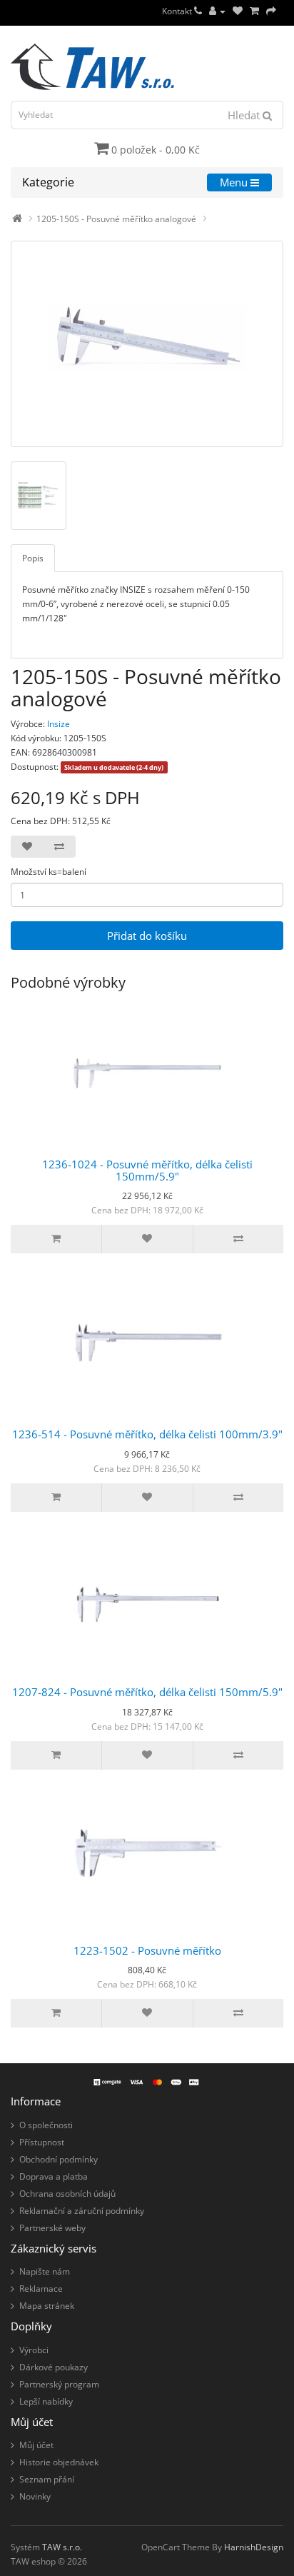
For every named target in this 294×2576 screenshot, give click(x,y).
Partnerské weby (52, 2228)
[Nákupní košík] (254, 11)
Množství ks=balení (49, 872)
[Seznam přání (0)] (238, 11)
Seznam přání (47, 2479)
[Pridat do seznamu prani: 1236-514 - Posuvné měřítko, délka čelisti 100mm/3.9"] (147, 1498)
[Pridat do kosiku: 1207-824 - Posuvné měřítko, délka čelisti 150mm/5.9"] (56, 1755)
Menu (235, 182)
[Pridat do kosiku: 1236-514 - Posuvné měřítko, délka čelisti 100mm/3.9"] (56, 1498)
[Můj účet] (217, 11)
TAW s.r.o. (62, 2547)
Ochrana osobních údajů (67, 2194)
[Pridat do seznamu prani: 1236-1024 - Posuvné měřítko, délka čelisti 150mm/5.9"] (147, 1239)
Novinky (35, 2496)
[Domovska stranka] (17, 219)
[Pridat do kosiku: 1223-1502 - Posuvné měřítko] (56, 2013)
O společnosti (46, 2125)
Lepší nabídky (46, 2401)
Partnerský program (59, 2384)
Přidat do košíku (147, 936)
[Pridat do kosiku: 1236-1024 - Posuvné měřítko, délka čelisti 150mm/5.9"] (56, 1239)
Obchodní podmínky (59, 2159)
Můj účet (36, 2445)
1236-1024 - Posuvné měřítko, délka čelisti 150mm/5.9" (147, 1170)
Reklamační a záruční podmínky (82, 2211)
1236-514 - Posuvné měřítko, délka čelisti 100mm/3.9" (147, 1434)
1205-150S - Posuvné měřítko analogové (116, 219)
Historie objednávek (59, 2462)
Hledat (245, 115)
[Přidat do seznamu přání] (27, 847)
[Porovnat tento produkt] (59, 847)
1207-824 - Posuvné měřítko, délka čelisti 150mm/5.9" (147, 1692)
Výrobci (34, 2350)
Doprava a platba (54, 2176)
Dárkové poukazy (54, 2367)
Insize (59, 724)
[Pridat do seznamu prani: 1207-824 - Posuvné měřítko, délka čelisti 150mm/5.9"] (147, 1755)
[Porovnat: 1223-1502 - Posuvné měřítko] (238, 2013)
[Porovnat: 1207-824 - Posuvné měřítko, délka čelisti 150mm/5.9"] (238, 1755)
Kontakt (178, 11)
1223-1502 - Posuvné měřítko (147, 1950)
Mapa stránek (47, 2306)
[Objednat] (271, 11)
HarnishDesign (254, 2547)
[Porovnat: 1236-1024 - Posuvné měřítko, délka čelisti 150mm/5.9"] (238, 1239)
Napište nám (45, 2271)
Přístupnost (42, 2142)
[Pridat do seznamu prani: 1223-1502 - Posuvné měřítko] (147, 2013)
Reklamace (41, 2289)
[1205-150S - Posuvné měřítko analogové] (147, 344)
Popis (33, 558)
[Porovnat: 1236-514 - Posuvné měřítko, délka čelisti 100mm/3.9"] (238, 1498)
